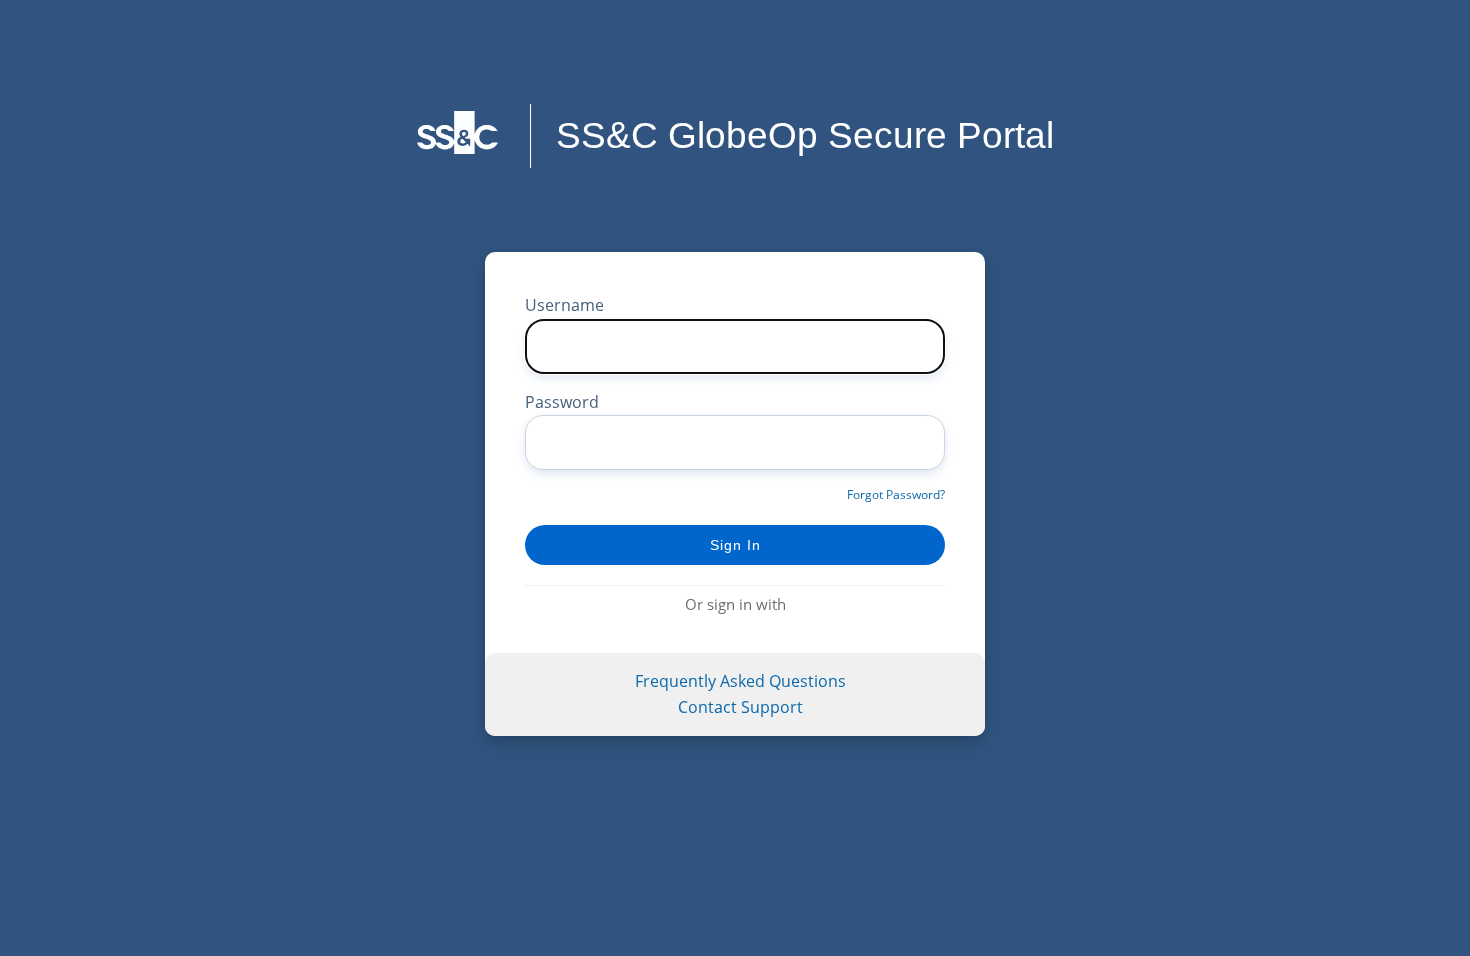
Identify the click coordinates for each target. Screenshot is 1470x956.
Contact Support (740, 707)
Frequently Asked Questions (740, 681)
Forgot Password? (896, 494)
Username (564, 305)
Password (562, 402)
